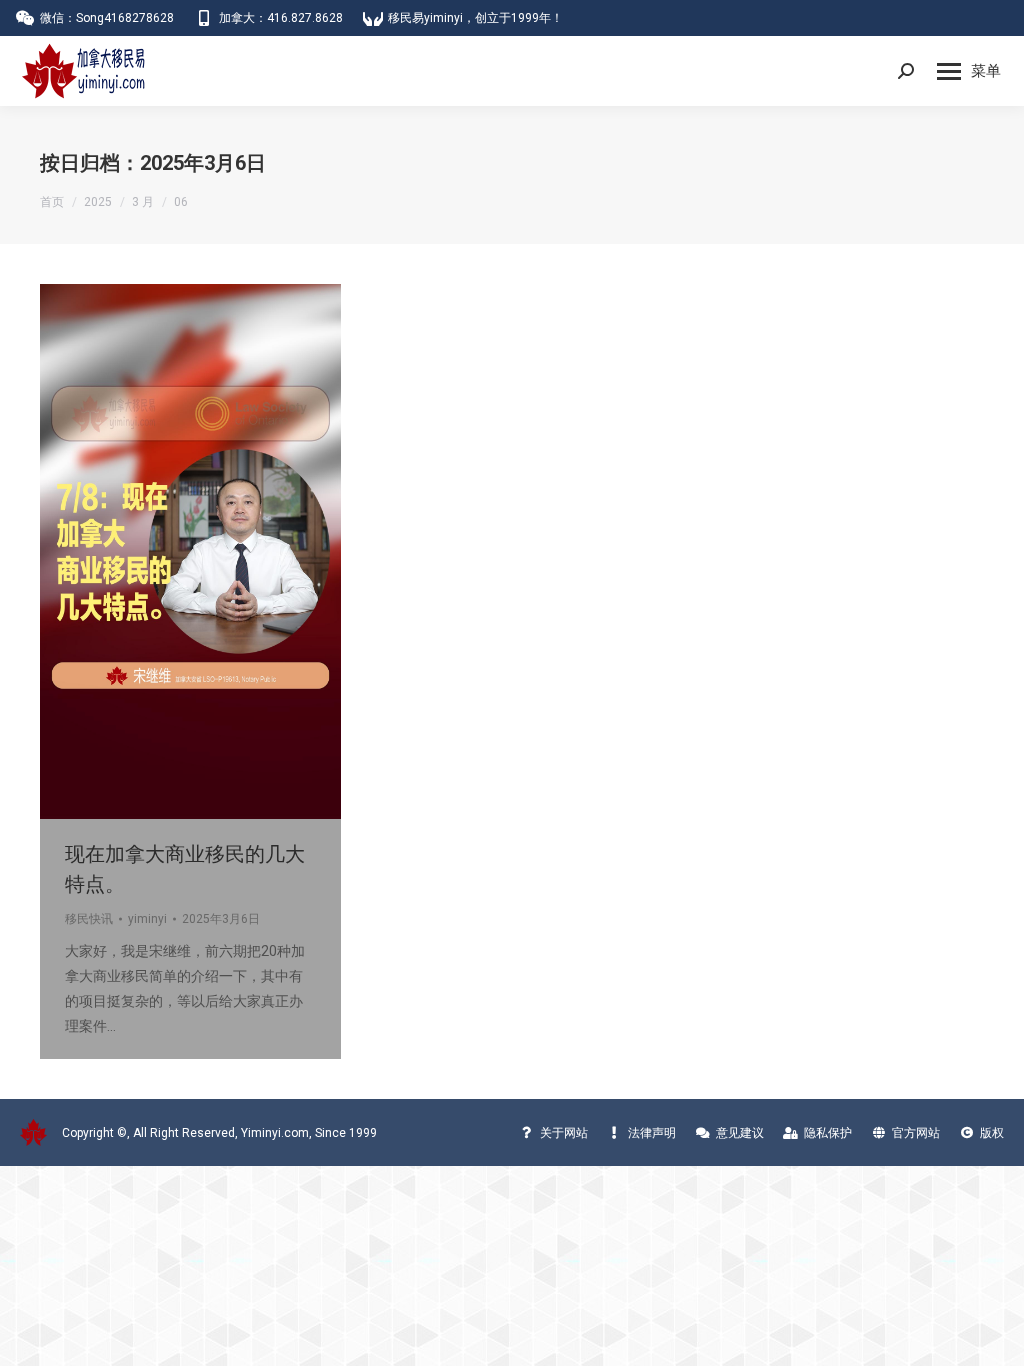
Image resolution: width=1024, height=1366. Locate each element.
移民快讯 (89, 919)
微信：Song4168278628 (107, 18)
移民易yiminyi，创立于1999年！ (475, 18)
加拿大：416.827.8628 (281, 18)
